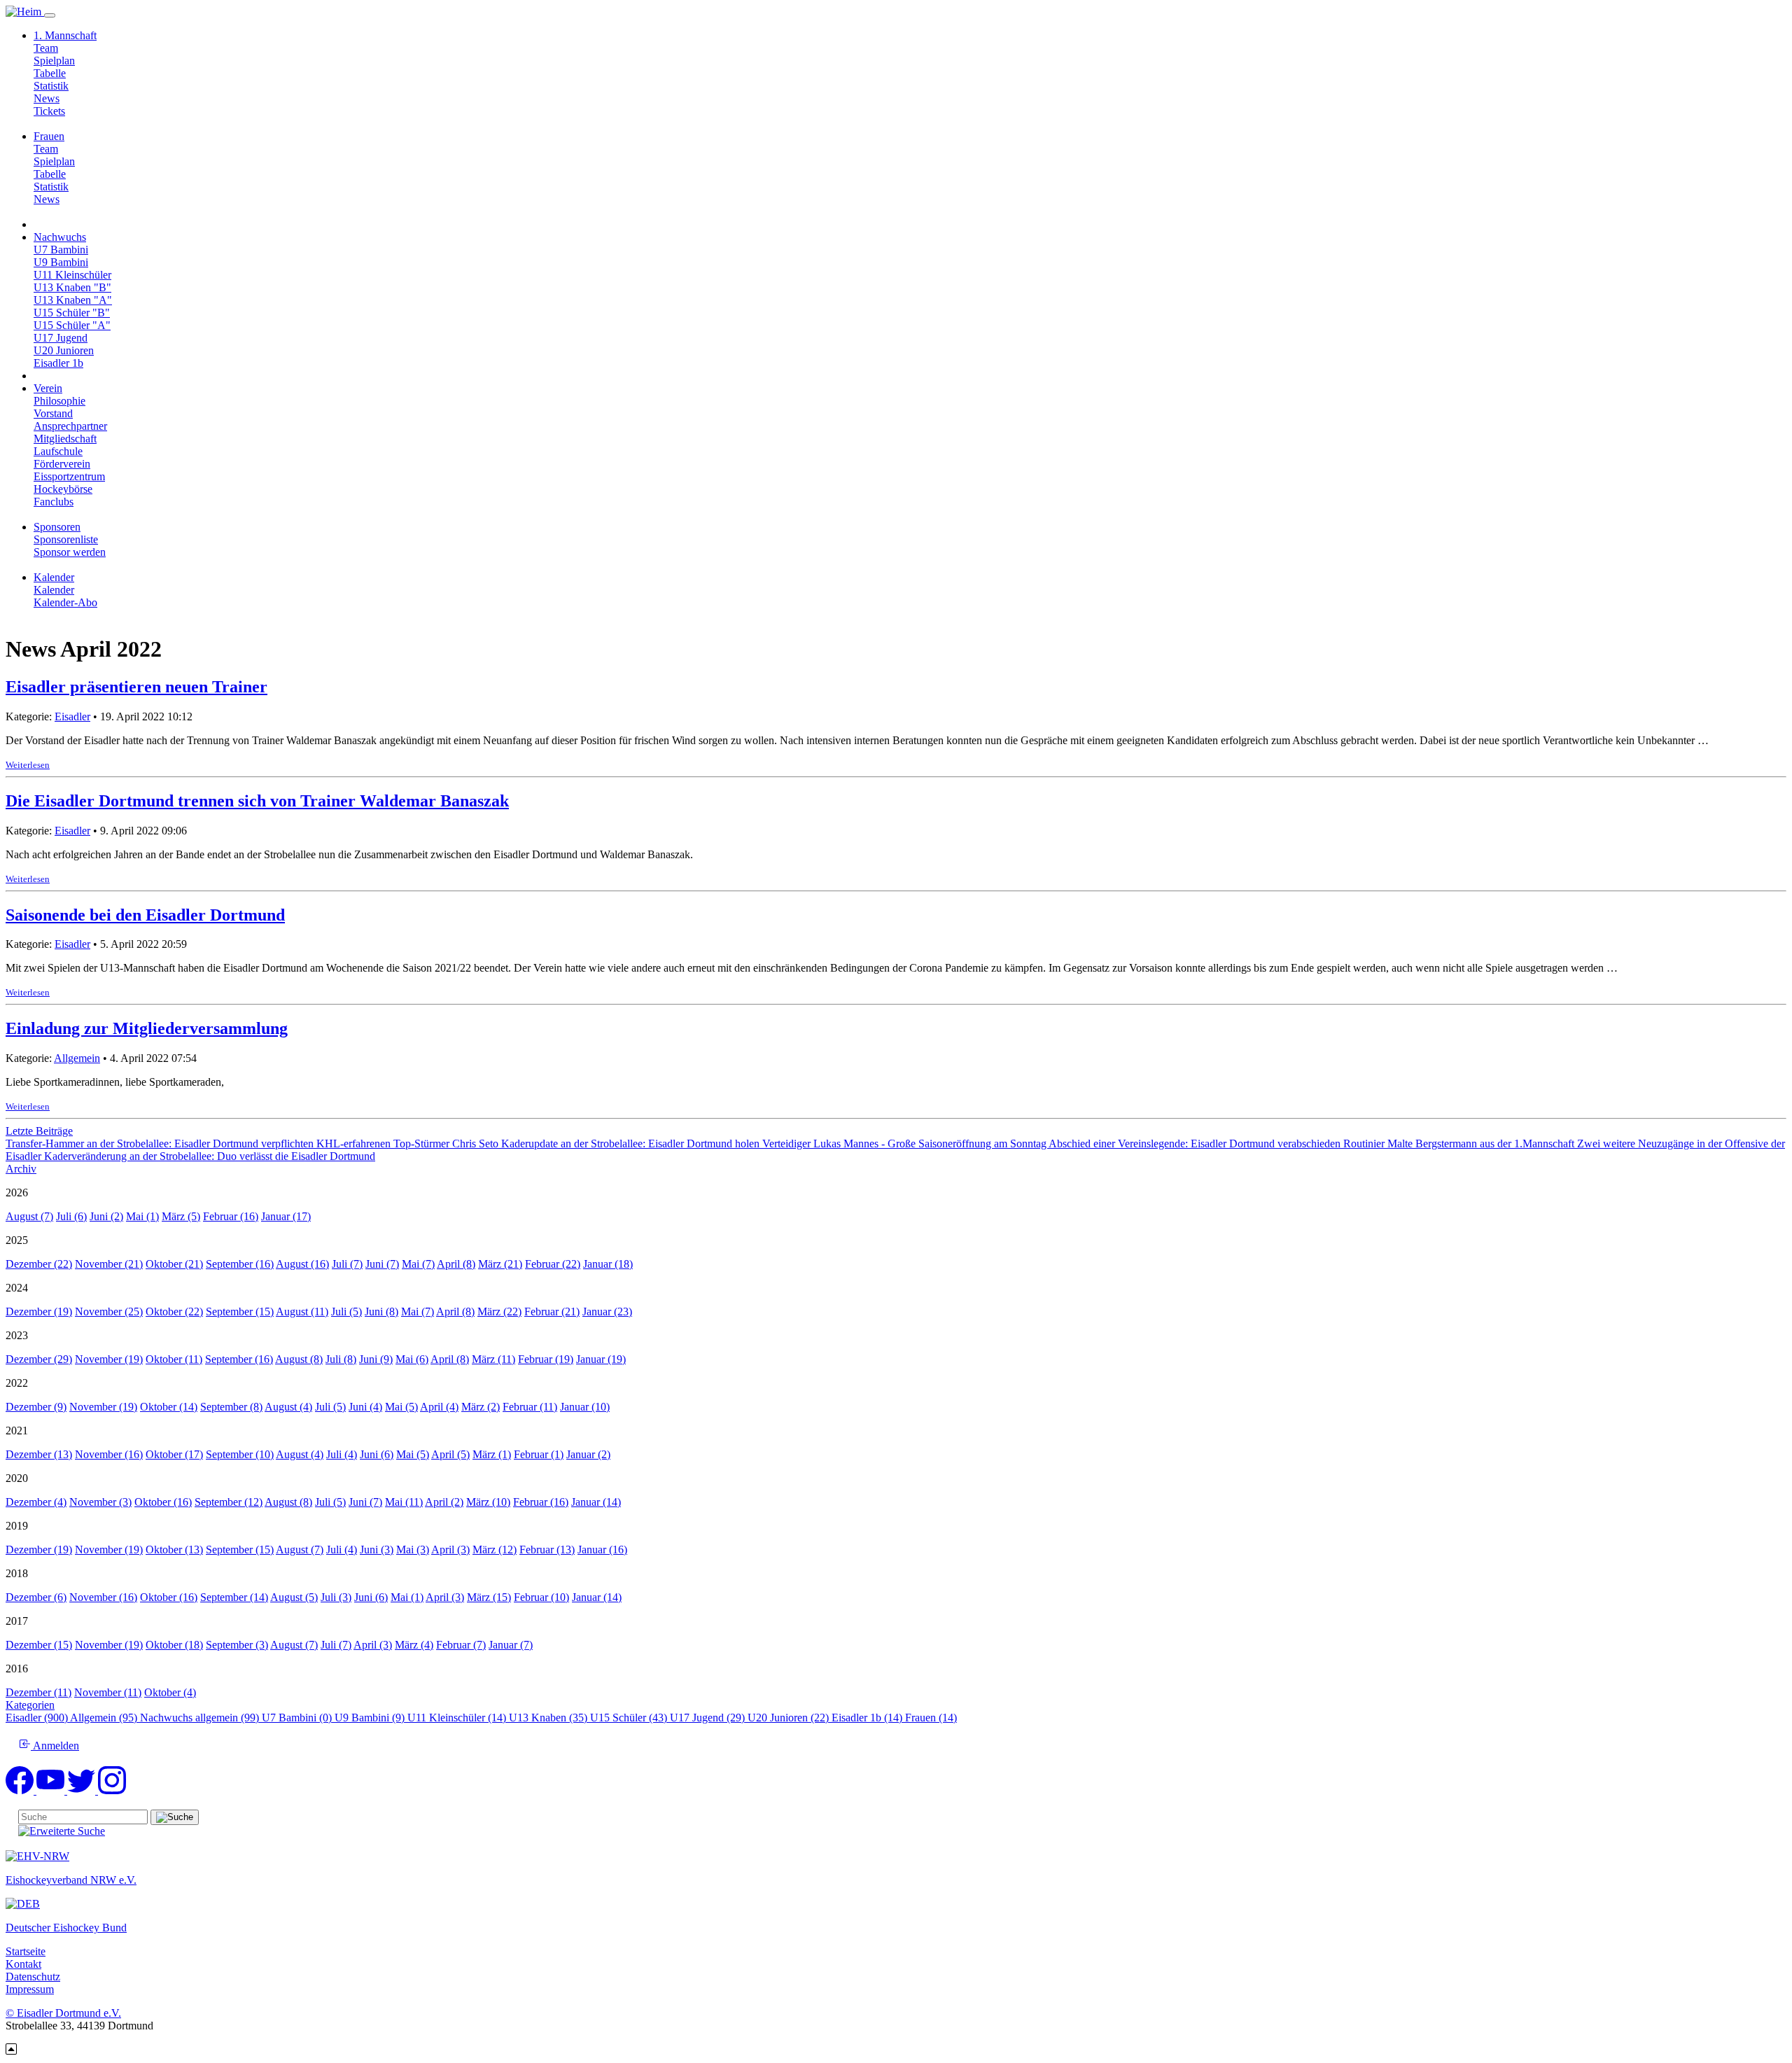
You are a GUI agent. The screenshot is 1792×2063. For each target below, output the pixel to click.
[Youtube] (52, 1790)
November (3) (100, 1502)
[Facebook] (21, 1790)
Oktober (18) (174, 1645)
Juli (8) (341, 1359)
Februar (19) (546, 1359)
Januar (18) (608, 1264)
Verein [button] (48, 388)
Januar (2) (588, 1454)
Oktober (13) (174, 1550)
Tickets (49, 111)
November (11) (108, 1692)
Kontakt (23, 1964)
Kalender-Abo (65, 602)
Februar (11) (530, 1407)
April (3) (450, 1550)
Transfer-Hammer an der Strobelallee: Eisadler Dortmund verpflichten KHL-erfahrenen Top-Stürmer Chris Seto (253, 1144)
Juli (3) (336, 1597)
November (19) (109, 1359)
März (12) (495, 1550)
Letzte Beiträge (39, 1131)
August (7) (29, 1216)
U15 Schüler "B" (72, 313)
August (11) (302, 1312)
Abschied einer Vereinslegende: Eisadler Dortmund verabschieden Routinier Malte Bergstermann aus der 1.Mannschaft (1313, 1144)
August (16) (302, 1264)
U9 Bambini (61, 262)
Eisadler (72, 716)
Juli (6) (71, 1216)
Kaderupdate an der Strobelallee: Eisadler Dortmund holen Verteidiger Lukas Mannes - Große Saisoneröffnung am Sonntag (775, 1144)
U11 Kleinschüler (72, 275)
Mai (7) (418, 1264)
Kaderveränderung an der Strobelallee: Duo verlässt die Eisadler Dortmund (210, 1156)
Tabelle (50, 73)
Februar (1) (539, 1454)
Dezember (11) (38, 1692)
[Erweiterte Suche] (62, 1831)
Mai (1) (142, 1216)
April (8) (456, 1264)
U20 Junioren (64, 350)
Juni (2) (106, 1216)
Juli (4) (342, 1454)
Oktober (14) (169, 1407)
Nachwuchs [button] (60, 237)
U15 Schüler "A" (72, 325)
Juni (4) (365, 1407)
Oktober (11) (174, 1359)
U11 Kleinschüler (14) (458, 1718)
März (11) (493, 1359)
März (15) (489, 1597)
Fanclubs (54, 502)
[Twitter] (83, 1790)
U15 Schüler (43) (630, 1718)
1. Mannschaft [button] (65, 35)
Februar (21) (552, 1312)
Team (46, 48)
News (47, 98)
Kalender (54, 590)
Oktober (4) (170, 1692)
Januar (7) (511, 1645)
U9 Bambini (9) (371, 1718)
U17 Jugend (61, 338)
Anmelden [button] (55, 1746)
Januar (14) (596, 1502)
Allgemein (77, 1058)
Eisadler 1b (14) (868, 1718)
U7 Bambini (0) (298, 1718)
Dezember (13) (39, 1454)
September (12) (229, 1502)
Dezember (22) (39, 1264)
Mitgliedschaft (65, 439)
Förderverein (62, 464)
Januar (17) (286, 1216)
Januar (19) (601, 1359)
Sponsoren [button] (57, 527)
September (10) (240, 1454)
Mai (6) (412, 1359)
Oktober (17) (174, 1454)
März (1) (492, 1454)
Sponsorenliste (66, 539)
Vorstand (53, 413)
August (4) (288, 1407)
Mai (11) (404, 1502)
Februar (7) (461, 1645)
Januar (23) (607, 1312)
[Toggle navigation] (50, 15)
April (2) (444, 1502)
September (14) (234, 1597)
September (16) (240, 1264)
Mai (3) (413, 1550)
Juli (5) (346, 1312)
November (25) (109, 1312)
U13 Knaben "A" (73, 300)
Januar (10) (585, 1407)
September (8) (231, 1407)
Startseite (26, 1951)
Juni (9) (376, 1359)
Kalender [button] (54, 577)
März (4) (414, 1645)
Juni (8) (381, 1312)
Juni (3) (377, 1550)
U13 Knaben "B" (72, 287)
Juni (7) (382, 1264)
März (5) (181, 1216)
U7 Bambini (61, 250)
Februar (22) (553, 1264)
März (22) (499, 1312)
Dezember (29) (39, 1359)
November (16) (109, 1454)
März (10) (488, 1502)
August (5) (294, 1597)
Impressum (30, 1989)
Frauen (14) (931, 1718)
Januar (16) (602, 1550)
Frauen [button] (49, 136)
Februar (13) (547, 1550)
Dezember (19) (39, 1312)
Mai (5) (401, 1407)
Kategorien (30, 1705)
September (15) (240, 1312)
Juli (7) (347, 1264)
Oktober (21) (174, 1264)
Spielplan (54, 61)
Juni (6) (377, 1454)
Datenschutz (33, 1977)
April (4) (439, 1407)
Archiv (21, 1169)
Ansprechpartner (70, 426)
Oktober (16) (163, 1502)
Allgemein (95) (105, 1718)
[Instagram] (112, 1790)
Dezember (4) (36, 1502)
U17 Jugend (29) (709, 1718)
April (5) (450, 1454)
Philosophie (59, 401)
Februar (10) (541, 1597)
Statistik (51, 86)
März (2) (481, 1407)
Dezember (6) (36, 1597)
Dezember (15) (39, 1645)
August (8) (299, 1359)
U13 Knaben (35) (549, 1718)
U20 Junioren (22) (790, 1718)
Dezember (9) (36, 1407)
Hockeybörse (63, 489)
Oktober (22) (174, 1312)
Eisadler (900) (38, 1718)
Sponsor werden (70, 552)
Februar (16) (231, 1216)
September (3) (237, 1645)
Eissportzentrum (69, 476)
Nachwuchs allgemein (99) (201, 1718)
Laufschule (58, 451)
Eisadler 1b (58, 363)
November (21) (109, 1264)
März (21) (500, 1264)
